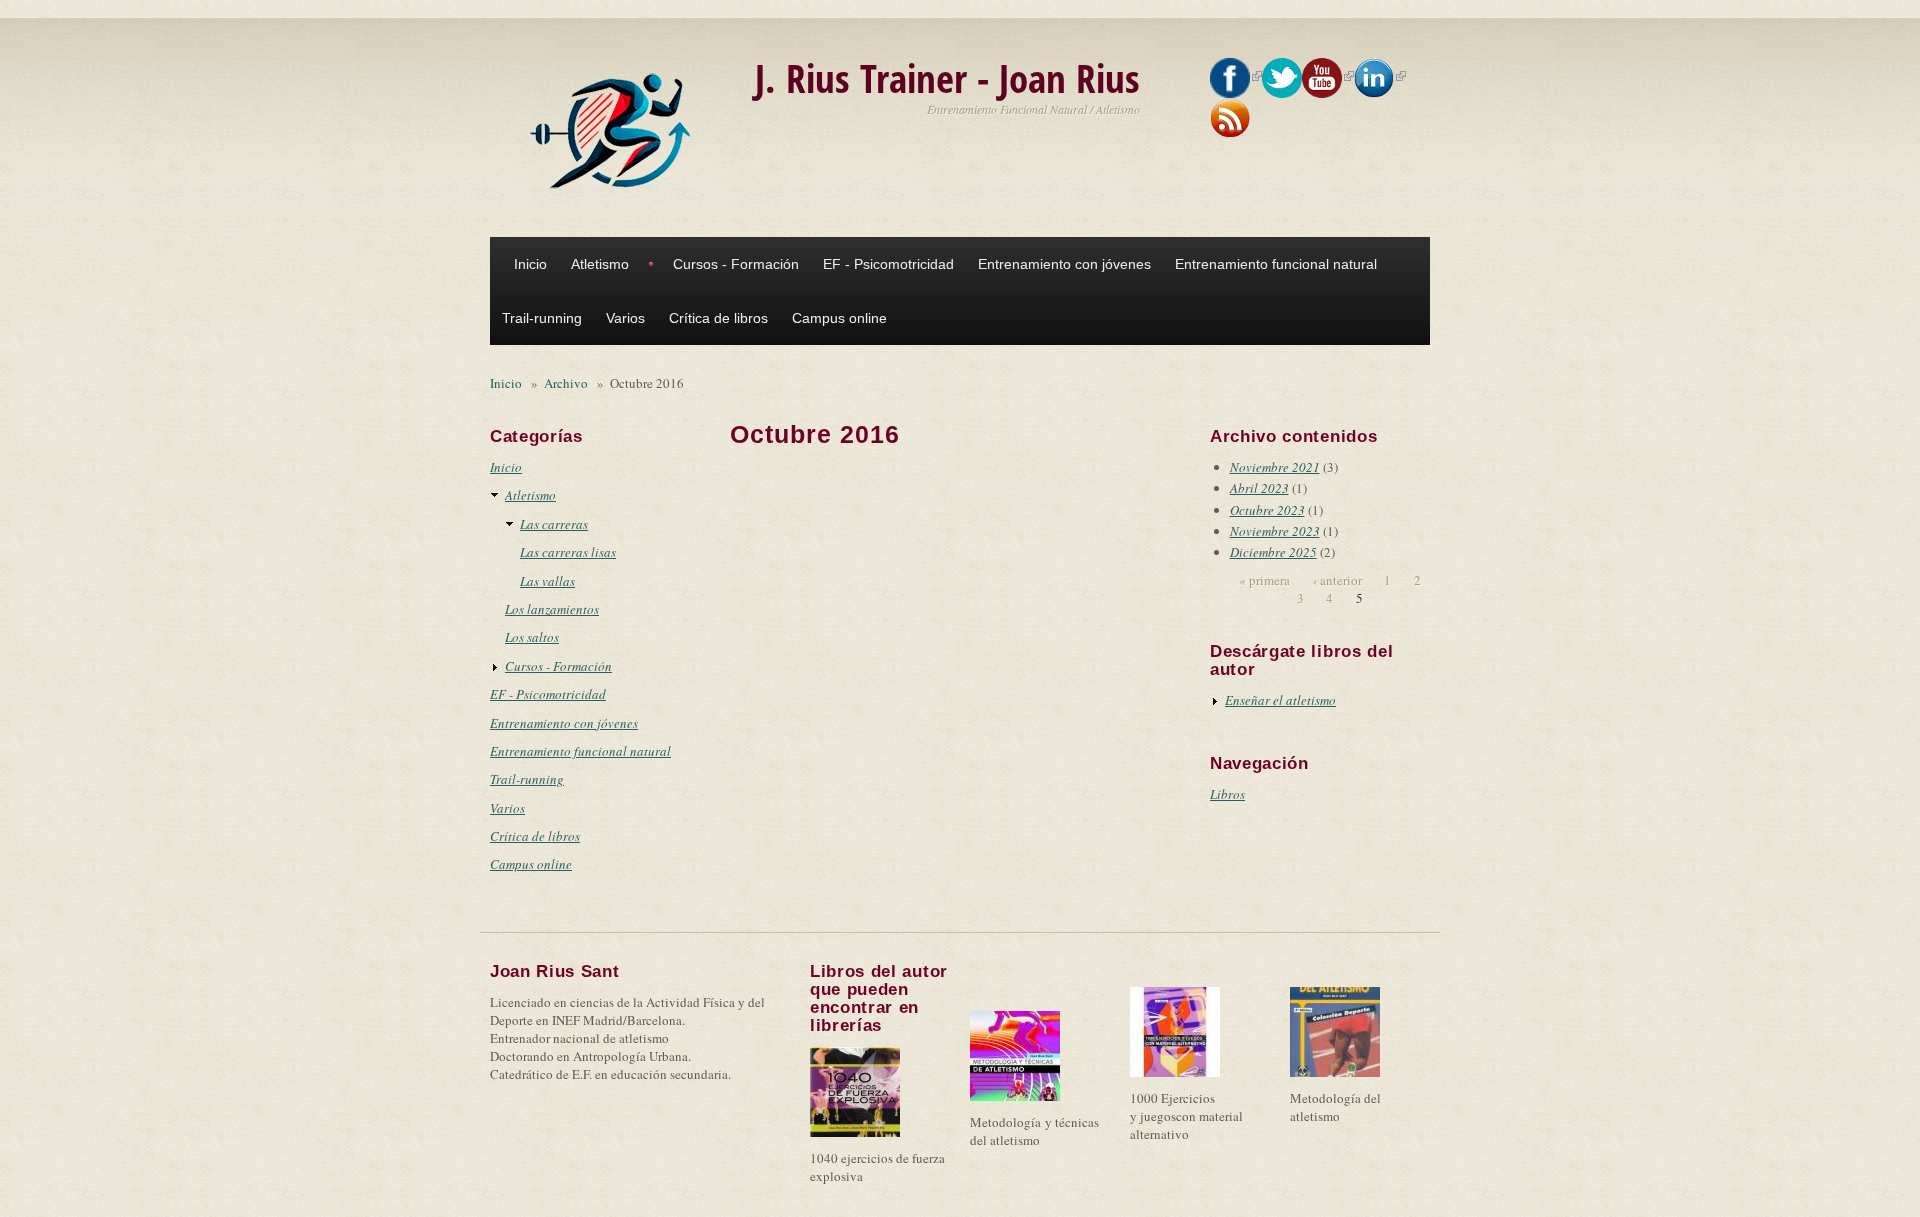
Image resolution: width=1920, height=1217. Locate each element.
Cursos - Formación (736, 264)
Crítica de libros (718, 318)
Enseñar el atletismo (1280, 700)
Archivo (566, 383)
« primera (1264, 580)
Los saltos (532, 637)
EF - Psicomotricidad (888, 264)
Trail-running (542, 318)
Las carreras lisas (568, 552)
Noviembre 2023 (1275, 531)
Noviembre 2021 (1275, 467)
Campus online (839, 318)
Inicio (530, 264)
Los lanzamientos (552, 609)
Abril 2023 (1259, 488)
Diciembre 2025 (1273, 552)
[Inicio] (615, 131)
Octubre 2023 (1267, 510)
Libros (1227, 794)
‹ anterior (1337, 580)
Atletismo (600, 264)
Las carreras (554, 524)
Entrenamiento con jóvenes (1064, 264)
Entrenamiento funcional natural (1276, 264)
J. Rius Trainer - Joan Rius (947, 77)
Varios (625, 318)
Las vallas (547, 581)
